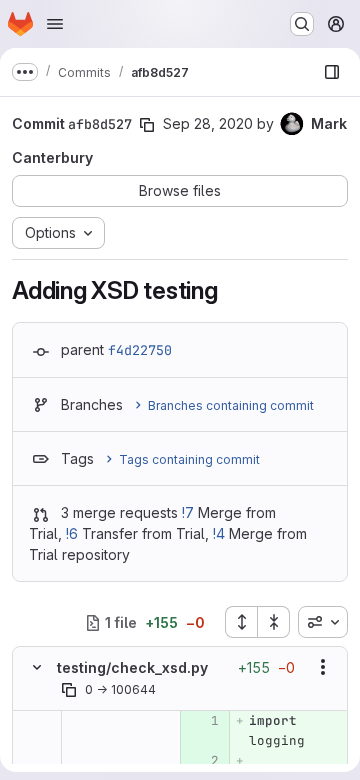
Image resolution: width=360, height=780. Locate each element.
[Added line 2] (202, 761)
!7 (188, 512)
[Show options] (323, 667)
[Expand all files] (241, 622)
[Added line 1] (202, 721)
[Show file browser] (332, 72)
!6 (72, 533)
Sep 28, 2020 (208, 123)
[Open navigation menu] (55, 24)
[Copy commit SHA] (147, 125)
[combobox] (323, 622)
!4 (219, 533)
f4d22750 (140, 350)
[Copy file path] (69, 690)
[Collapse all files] (274, 622)
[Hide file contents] (37, 667)
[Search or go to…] (302, 24)
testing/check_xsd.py (132, 667)
